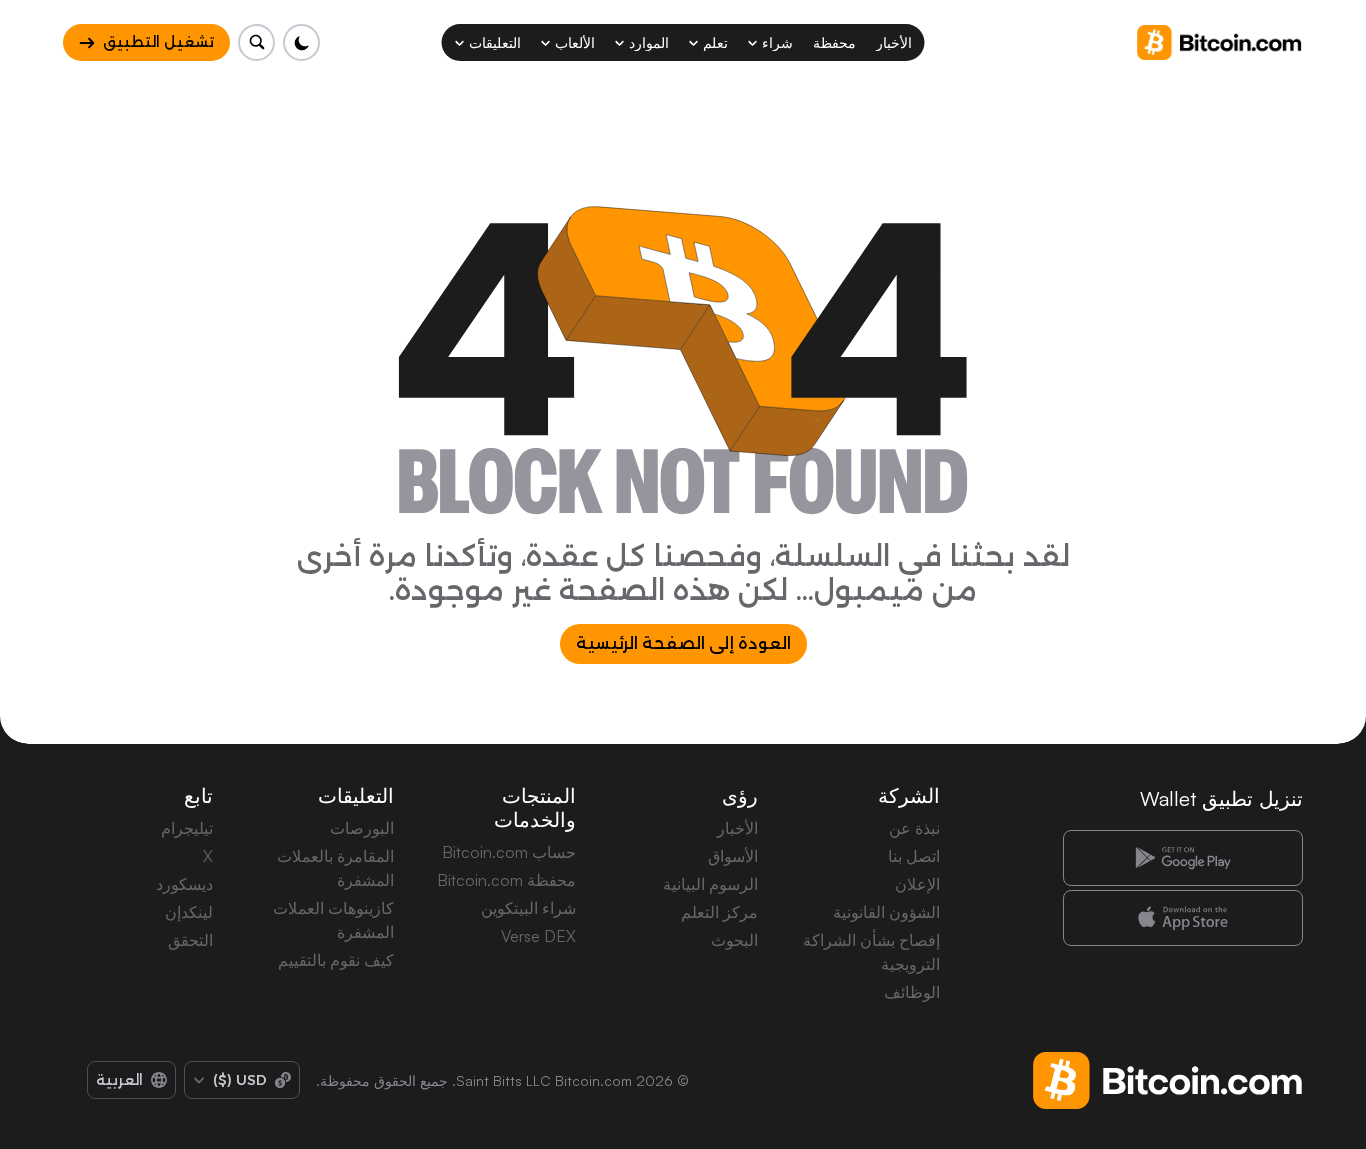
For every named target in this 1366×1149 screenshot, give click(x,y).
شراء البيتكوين (528, 908)
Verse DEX (538, 936)
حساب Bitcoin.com (509, 852)
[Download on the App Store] (1183, 918)
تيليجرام (187, 828)
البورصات (362, 828)
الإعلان (917, 884)
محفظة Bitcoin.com (506, 880)
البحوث (734, 940)
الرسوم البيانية (710, 884)
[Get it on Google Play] (1183, 858)
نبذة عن (914, 828)
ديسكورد (184, 884)
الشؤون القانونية (886, 912)
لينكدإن (189, 912)
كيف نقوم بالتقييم (336, 960)
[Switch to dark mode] (301, 42)
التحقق (190, 940)
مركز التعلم (719, 912)
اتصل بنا (914, 856)
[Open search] (256, 42)
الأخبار (737, 828)
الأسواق (733, 856)
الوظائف (912, 992)
